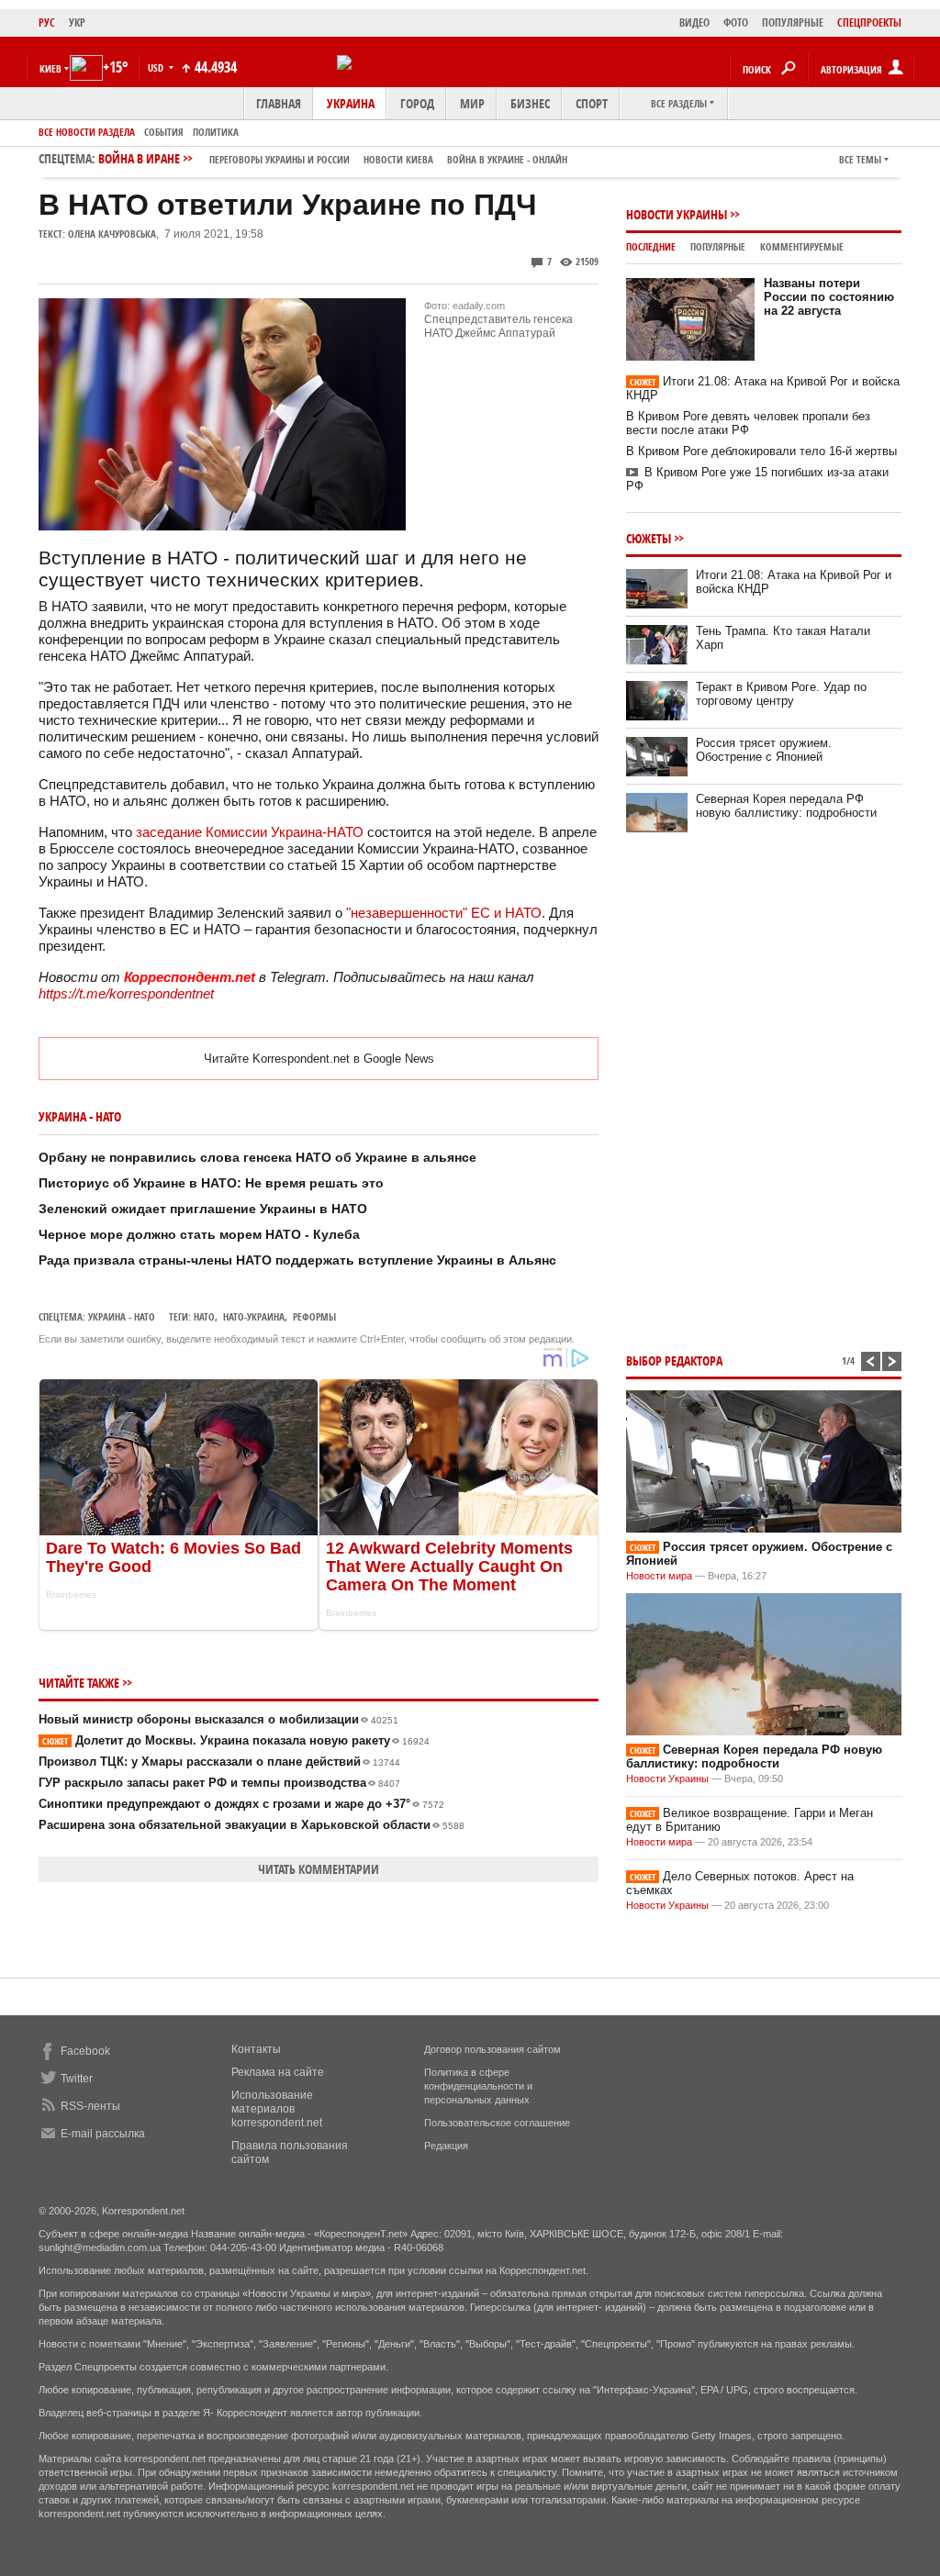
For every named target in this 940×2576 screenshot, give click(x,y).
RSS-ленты (90, 2106)
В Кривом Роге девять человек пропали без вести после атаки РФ (748, 423)
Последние (651, 246)
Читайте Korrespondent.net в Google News (319, 1059)
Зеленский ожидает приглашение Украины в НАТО (203, 1209)
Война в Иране (333, 158)
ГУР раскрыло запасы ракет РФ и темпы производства (219, 1783)
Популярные (718, 246)
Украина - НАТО (122, 1316)
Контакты (256, 2049)
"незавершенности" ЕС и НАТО (444, 913)
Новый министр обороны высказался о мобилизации (218, 1719)
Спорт (592, 103)
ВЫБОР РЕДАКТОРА (674, 1360)
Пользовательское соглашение (497, 2123)
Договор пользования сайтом (492, 2049)
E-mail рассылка (103, 2134)
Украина (351, 103)
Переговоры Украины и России (280, 159)
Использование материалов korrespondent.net (277, 2109)
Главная (279, 103)
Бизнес (530, 103)
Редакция (446, 2146)
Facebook (85, 2051)
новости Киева (398, 159)
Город (417, 103)
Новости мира (659, 1576)
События (164, 132)
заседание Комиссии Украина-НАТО (250, 832)
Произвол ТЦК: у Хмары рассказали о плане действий (219, 1762)
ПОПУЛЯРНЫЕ (793, 22)
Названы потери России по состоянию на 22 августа (829, 297)
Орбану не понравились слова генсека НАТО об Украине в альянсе (257, 1157)
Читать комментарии (319, 1869)
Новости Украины (677, 214)
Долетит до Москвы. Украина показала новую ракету (236, 1740)
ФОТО (736, 22)
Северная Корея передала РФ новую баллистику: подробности (786, 806)
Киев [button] (50, 68)
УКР (77, 22)
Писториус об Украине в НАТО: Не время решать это (211, 1183)
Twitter (77, 2079)
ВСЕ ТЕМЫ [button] (860, 159)
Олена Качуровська (112, 234)
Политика (216, 132)
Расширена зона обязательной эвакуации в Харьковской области (252, 1825)
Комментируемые (802, 246)
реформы (314, 1316)
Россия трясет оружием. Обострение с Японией (764, 750)
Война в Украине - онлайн (507, 159)
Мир (472, 103)
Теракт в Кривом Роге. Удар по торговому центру (781, 694)
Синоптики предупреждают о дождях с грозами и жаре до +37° (241, 1804)
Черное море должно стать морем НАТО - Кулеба (199, 1234)
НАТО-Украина (254, 1316)
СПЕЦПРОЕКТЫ (869, 22)
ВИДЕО (694, 22)
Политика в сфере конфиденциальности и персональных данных (478, 2086)
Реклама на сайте (278, 2072)
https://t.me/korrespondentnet (126, 993)
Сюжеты (649, 538)
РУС (47, 22)
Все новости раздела (87, 132)
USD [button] (157, 67)
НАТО (204, 1316)
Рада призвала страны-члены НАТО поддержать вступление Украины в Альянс (297, 1260)
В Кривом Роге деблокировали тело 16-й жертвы (761, 451)
